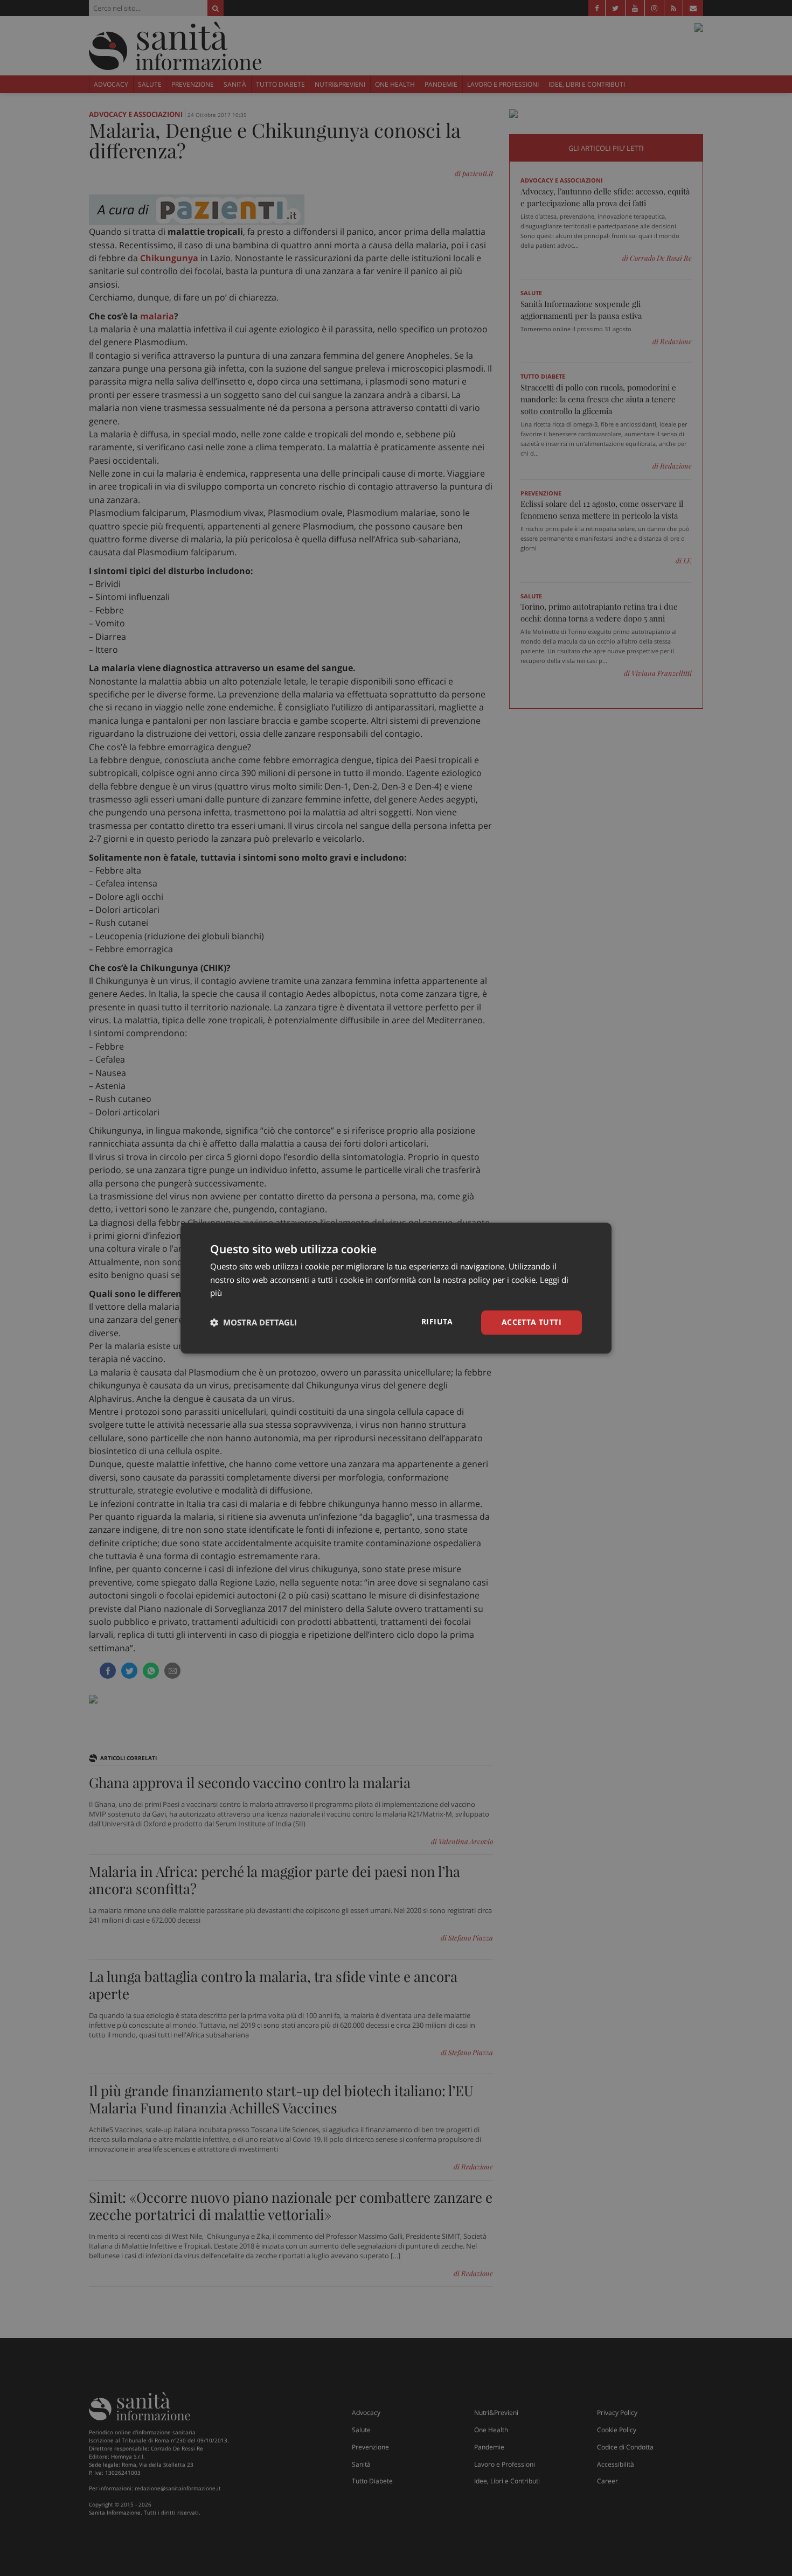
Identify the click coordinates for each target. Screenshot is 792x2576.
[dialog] (396, 1288)
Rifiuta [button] (437, 1321)
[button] (253, 1323)
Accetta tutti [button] (532, 1322)
